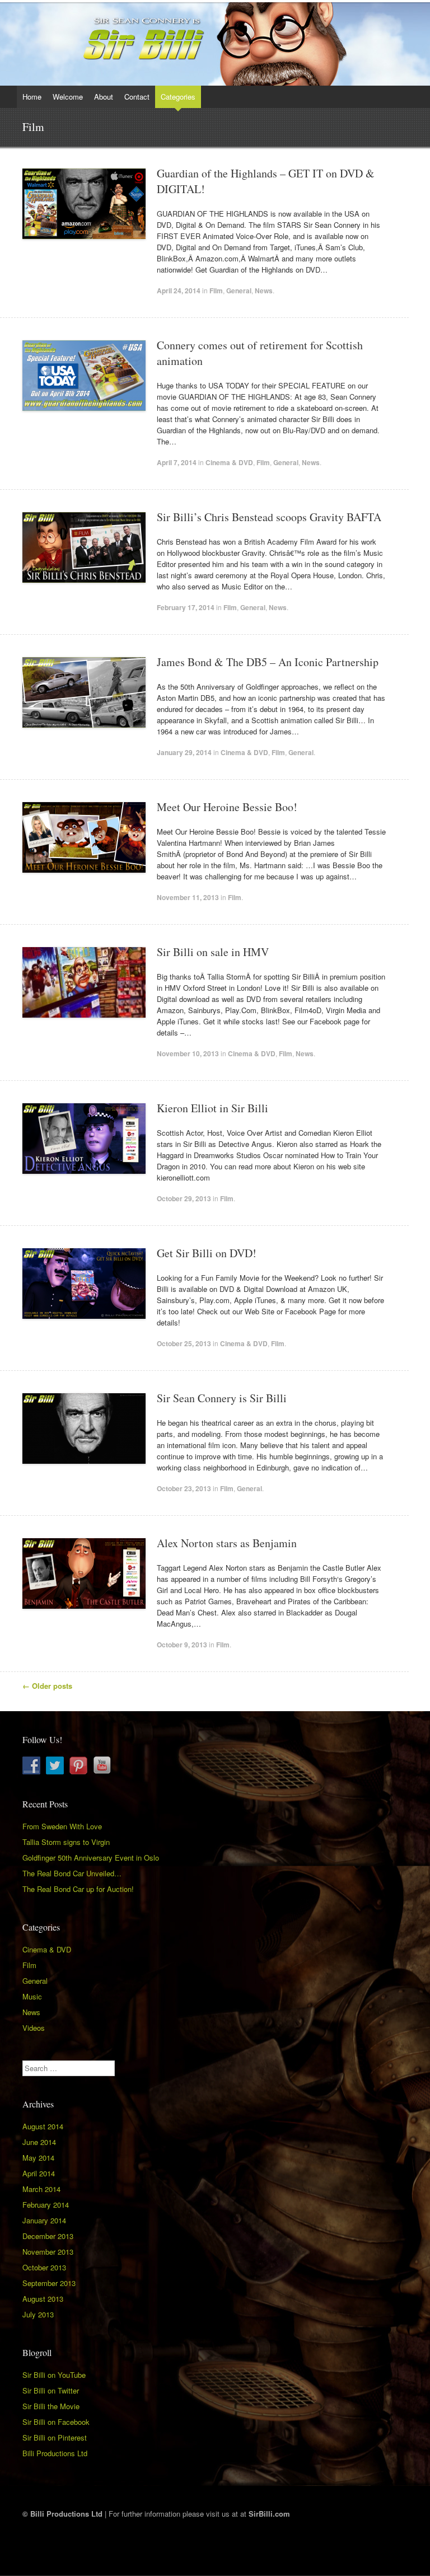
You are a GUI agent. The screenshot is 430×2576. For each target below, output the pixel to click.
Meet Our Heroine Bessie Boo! (227, 807)
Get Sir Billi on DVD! (207, 1253)
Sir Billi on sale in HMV (213, 952)
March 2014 (41, 2189)
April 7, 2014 (177, 462)
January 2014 (44, 2220)
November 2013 (48, 2252)
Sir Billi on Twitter (51, 2390)
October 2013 (44, 2267)
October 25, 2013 (184, 1343)
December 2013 (48, 2236)
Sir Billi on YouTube (54, 2375)
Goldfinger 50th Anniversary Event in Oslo (91, 1858)
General (239, 291)
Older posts (47, 1686)
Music (32, 1996)
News (264, 291)
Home (32, 97)
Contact (137, 97)
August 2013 (43, 2299)
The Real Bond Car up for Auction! (78, 1889)
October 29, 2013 (184, 1198)
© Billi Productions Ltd (62, 2514)
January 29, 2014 (184, 752)
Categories (178, 97)
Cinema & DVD (229, 462)
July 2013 (38, 2314)
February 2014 (46, 2205)
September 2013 (49, 2283)
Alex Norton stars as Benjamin (227, 1543)
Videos (34, 2028)
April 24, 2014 (179, 291)
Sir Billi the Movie (51, 2406)
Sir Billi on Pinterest (55, 2437)
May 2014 (38, 2158)
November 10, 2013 (188, 1053)
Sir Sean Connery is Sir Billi (222, 1398)
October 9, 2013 (182, 1645)
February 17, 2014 (186, 607)
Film (216, 291)
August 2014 (43, 2126)
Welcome (68, 97)
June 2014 (39, 2142)
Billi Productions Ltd (55, 2453)
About (104, 97)
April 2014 (39, 2173)
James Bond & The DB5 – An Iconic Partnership (268, 662)
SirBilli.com (269, 2514)
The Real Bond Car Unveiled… (72, 1873)
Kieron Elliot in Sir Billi (212, 1108)
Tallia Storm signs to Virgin (66, 1842)
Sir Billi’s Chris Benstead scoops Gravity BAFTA (269, 517)
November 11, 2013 (188, 897)
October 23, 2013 (184, 1488)
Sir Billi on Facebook (56, 2422)
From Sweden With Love (62, 1826)
